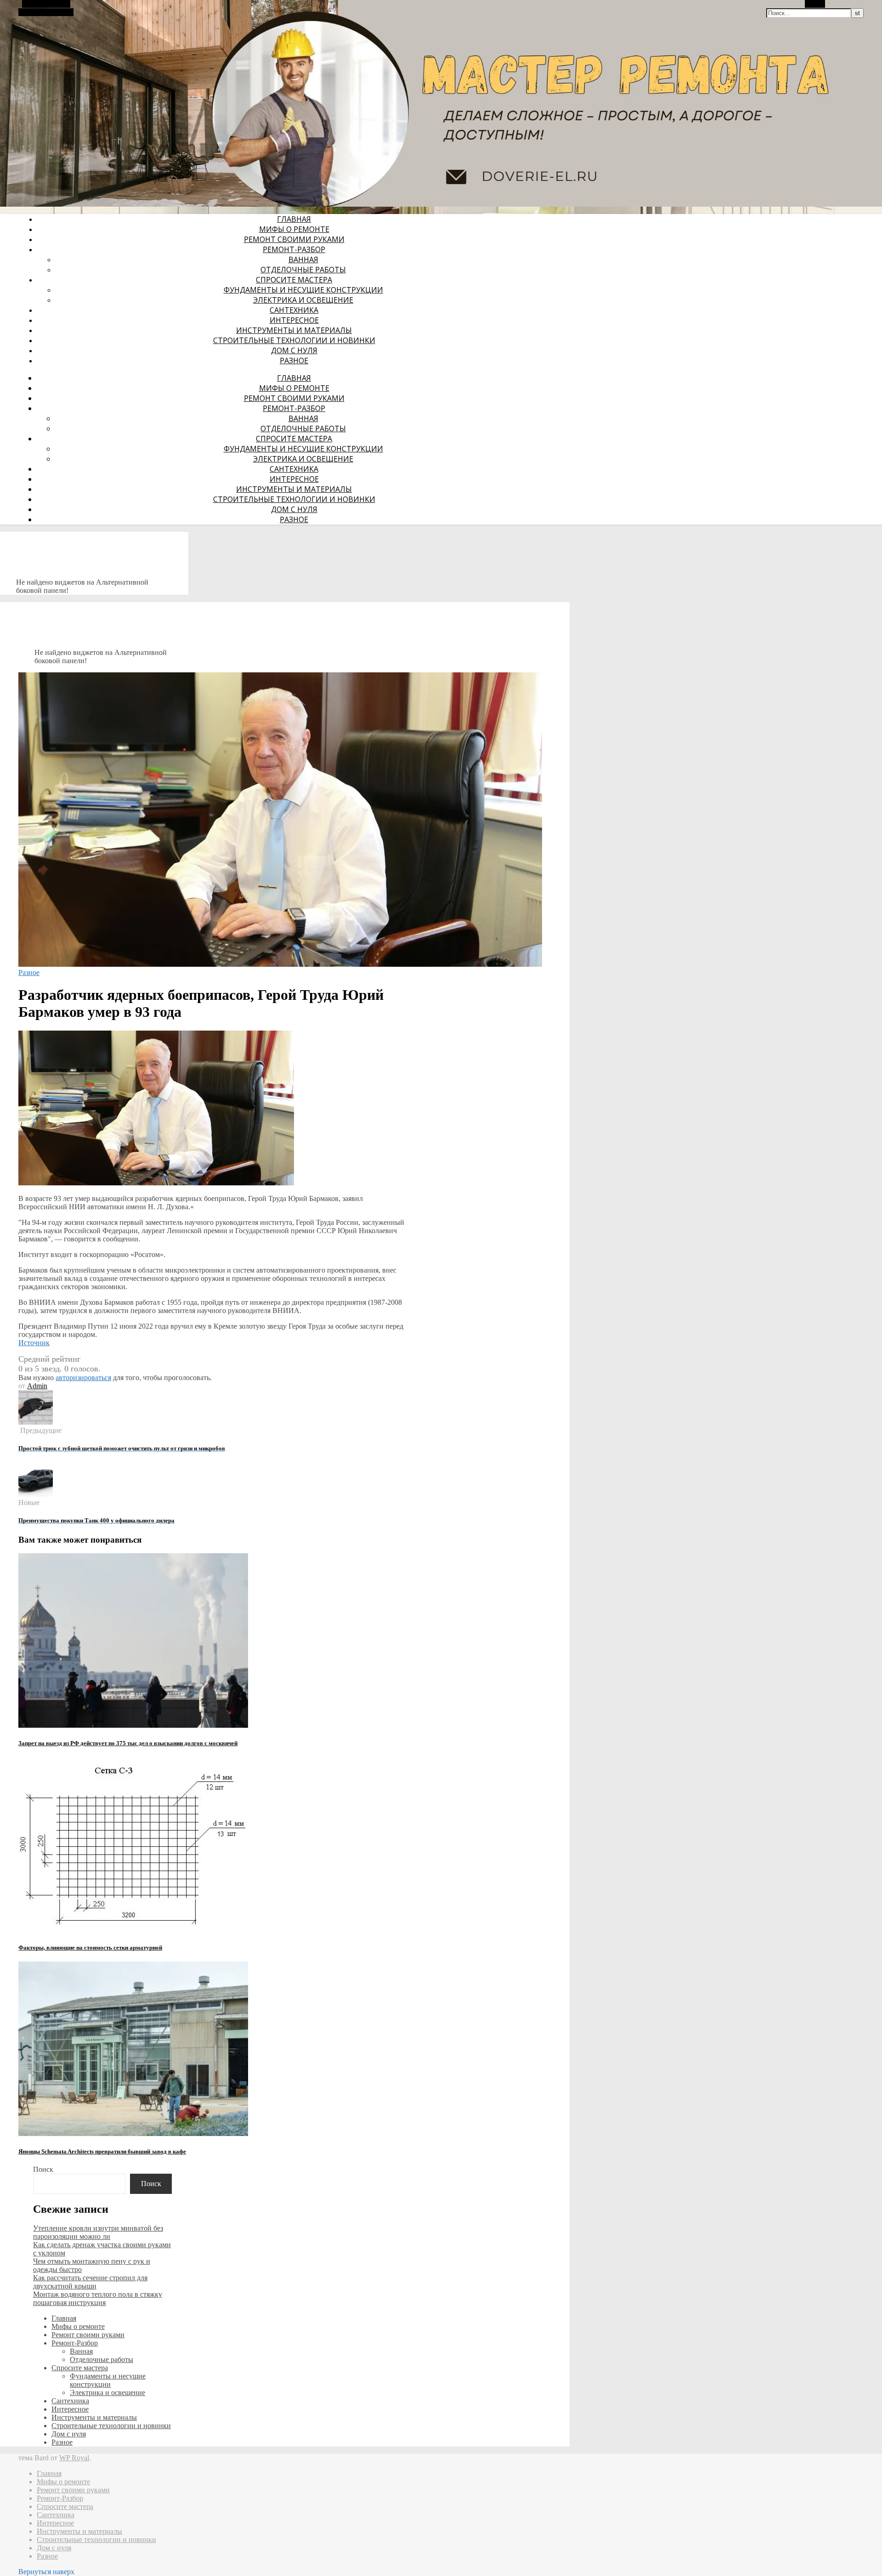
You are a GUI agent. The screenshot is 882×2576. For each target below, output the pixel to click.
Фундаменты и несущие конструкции (303, 290)
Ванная (303, 259)
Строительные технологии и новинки (294, 340)
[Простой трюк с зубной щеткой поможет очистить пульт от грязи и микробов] (36, 1422)
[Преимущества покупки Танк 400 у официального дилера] (36, 1494)
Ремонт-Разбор (294, 249)
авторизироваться (83, 1378)
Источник (34, 1343)
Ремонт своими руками (294, 239)
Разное (294, 361)
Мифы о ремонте (294, 229)
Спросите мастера (294, 280)
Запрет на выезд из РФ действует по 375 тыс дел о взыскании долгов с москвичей (128, 1743)
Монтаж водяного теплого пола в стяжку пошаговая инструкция (98, 2298)
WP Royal (74, 2458)
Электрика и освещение (303, 300)
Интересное (294, 320)
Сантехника (294, 310)
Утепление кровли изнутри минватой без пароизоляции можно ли (98, 2232)
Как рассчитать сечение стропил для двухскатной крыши (90, 2282)
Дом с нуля (294, 350)
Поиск (43, 2169)
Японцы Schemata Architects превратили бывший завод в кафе (102, 2151)
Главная (294, 219)
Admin (37, 1386)
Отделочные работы (303, 270)
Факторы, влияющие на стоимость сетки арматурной (90, 1948)
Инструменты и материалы (294, 330)
